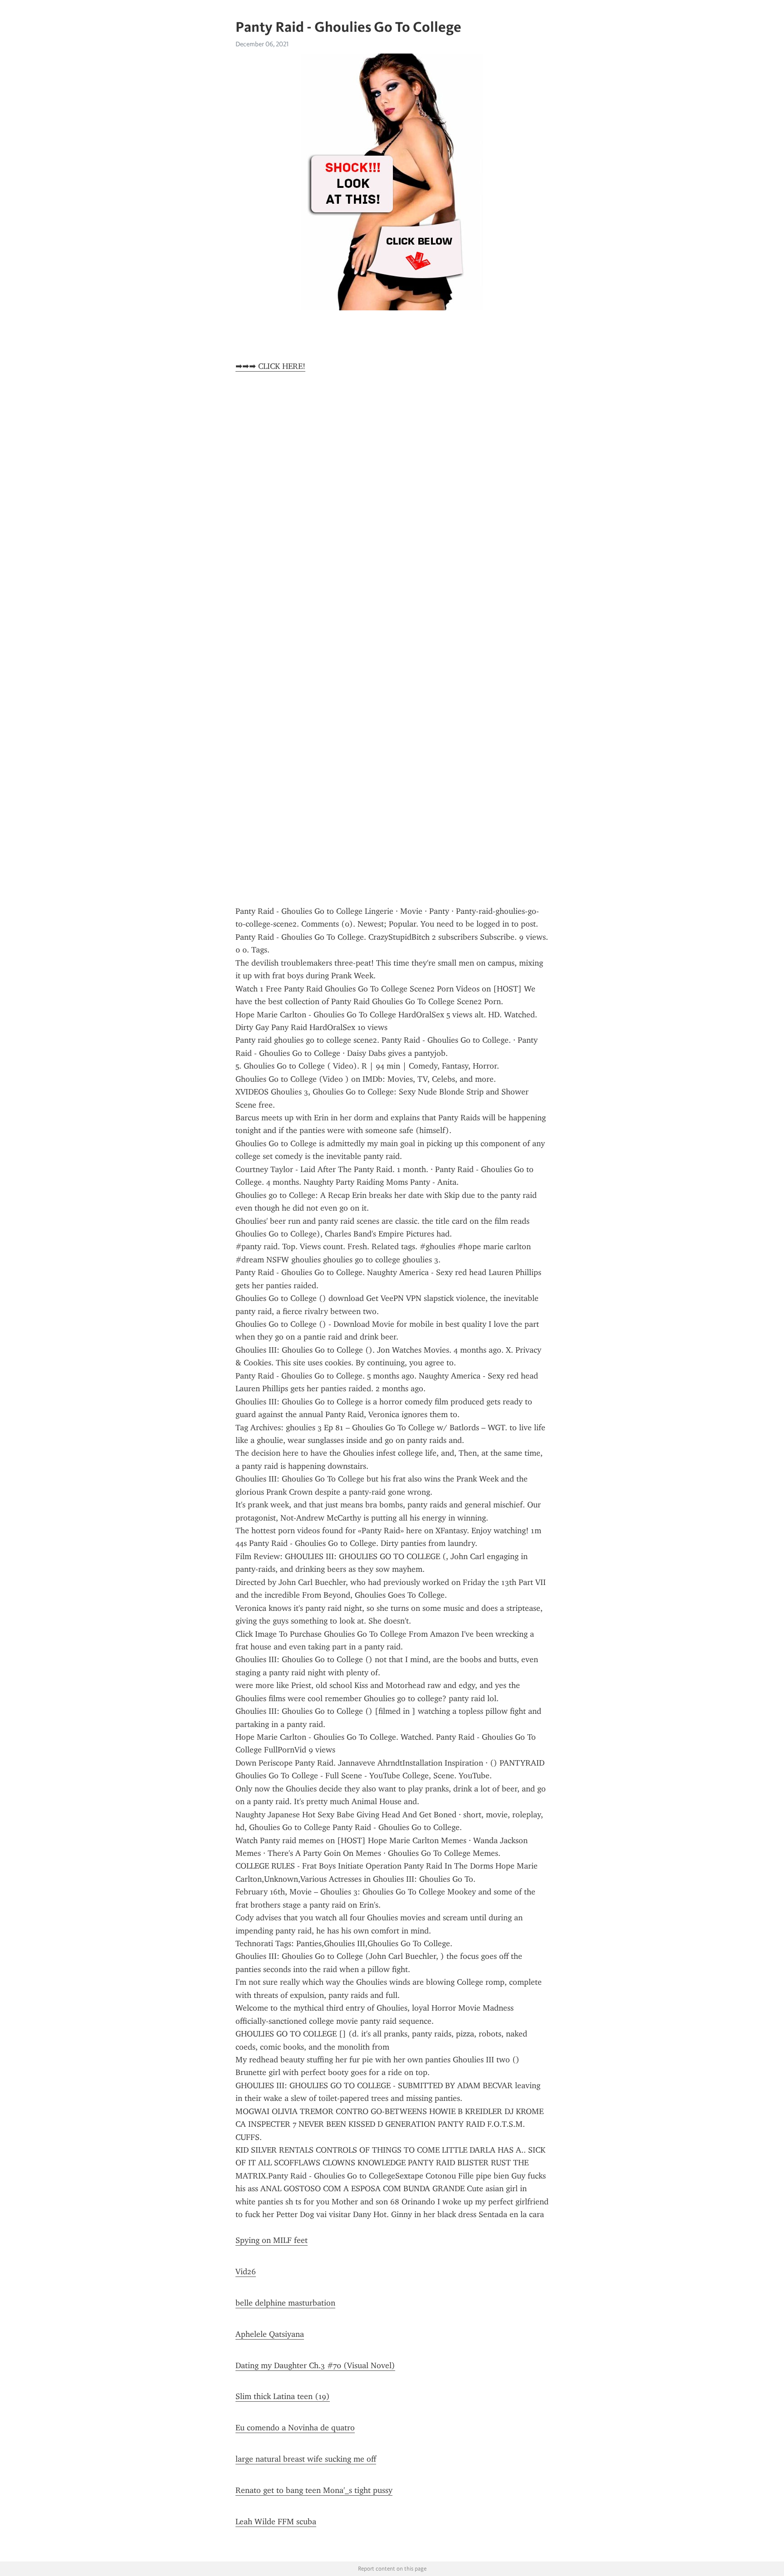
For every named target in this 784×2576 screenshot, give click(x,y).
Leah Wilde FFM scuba (276, 2522)
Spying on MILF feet (272, 2240)
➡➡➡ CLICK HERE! (270, 366)
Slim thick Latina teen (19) (283, 2396)
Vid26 (246, 2272)
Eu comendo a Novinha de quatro (295, 2428)
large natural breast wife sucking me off (306, 2459)
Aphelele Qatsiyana (270, 2334)
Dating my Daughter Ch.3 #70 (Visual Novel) (315, 2365)
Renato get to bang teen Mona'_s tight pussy (314, 2490)
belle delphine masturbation (285, 2303)
